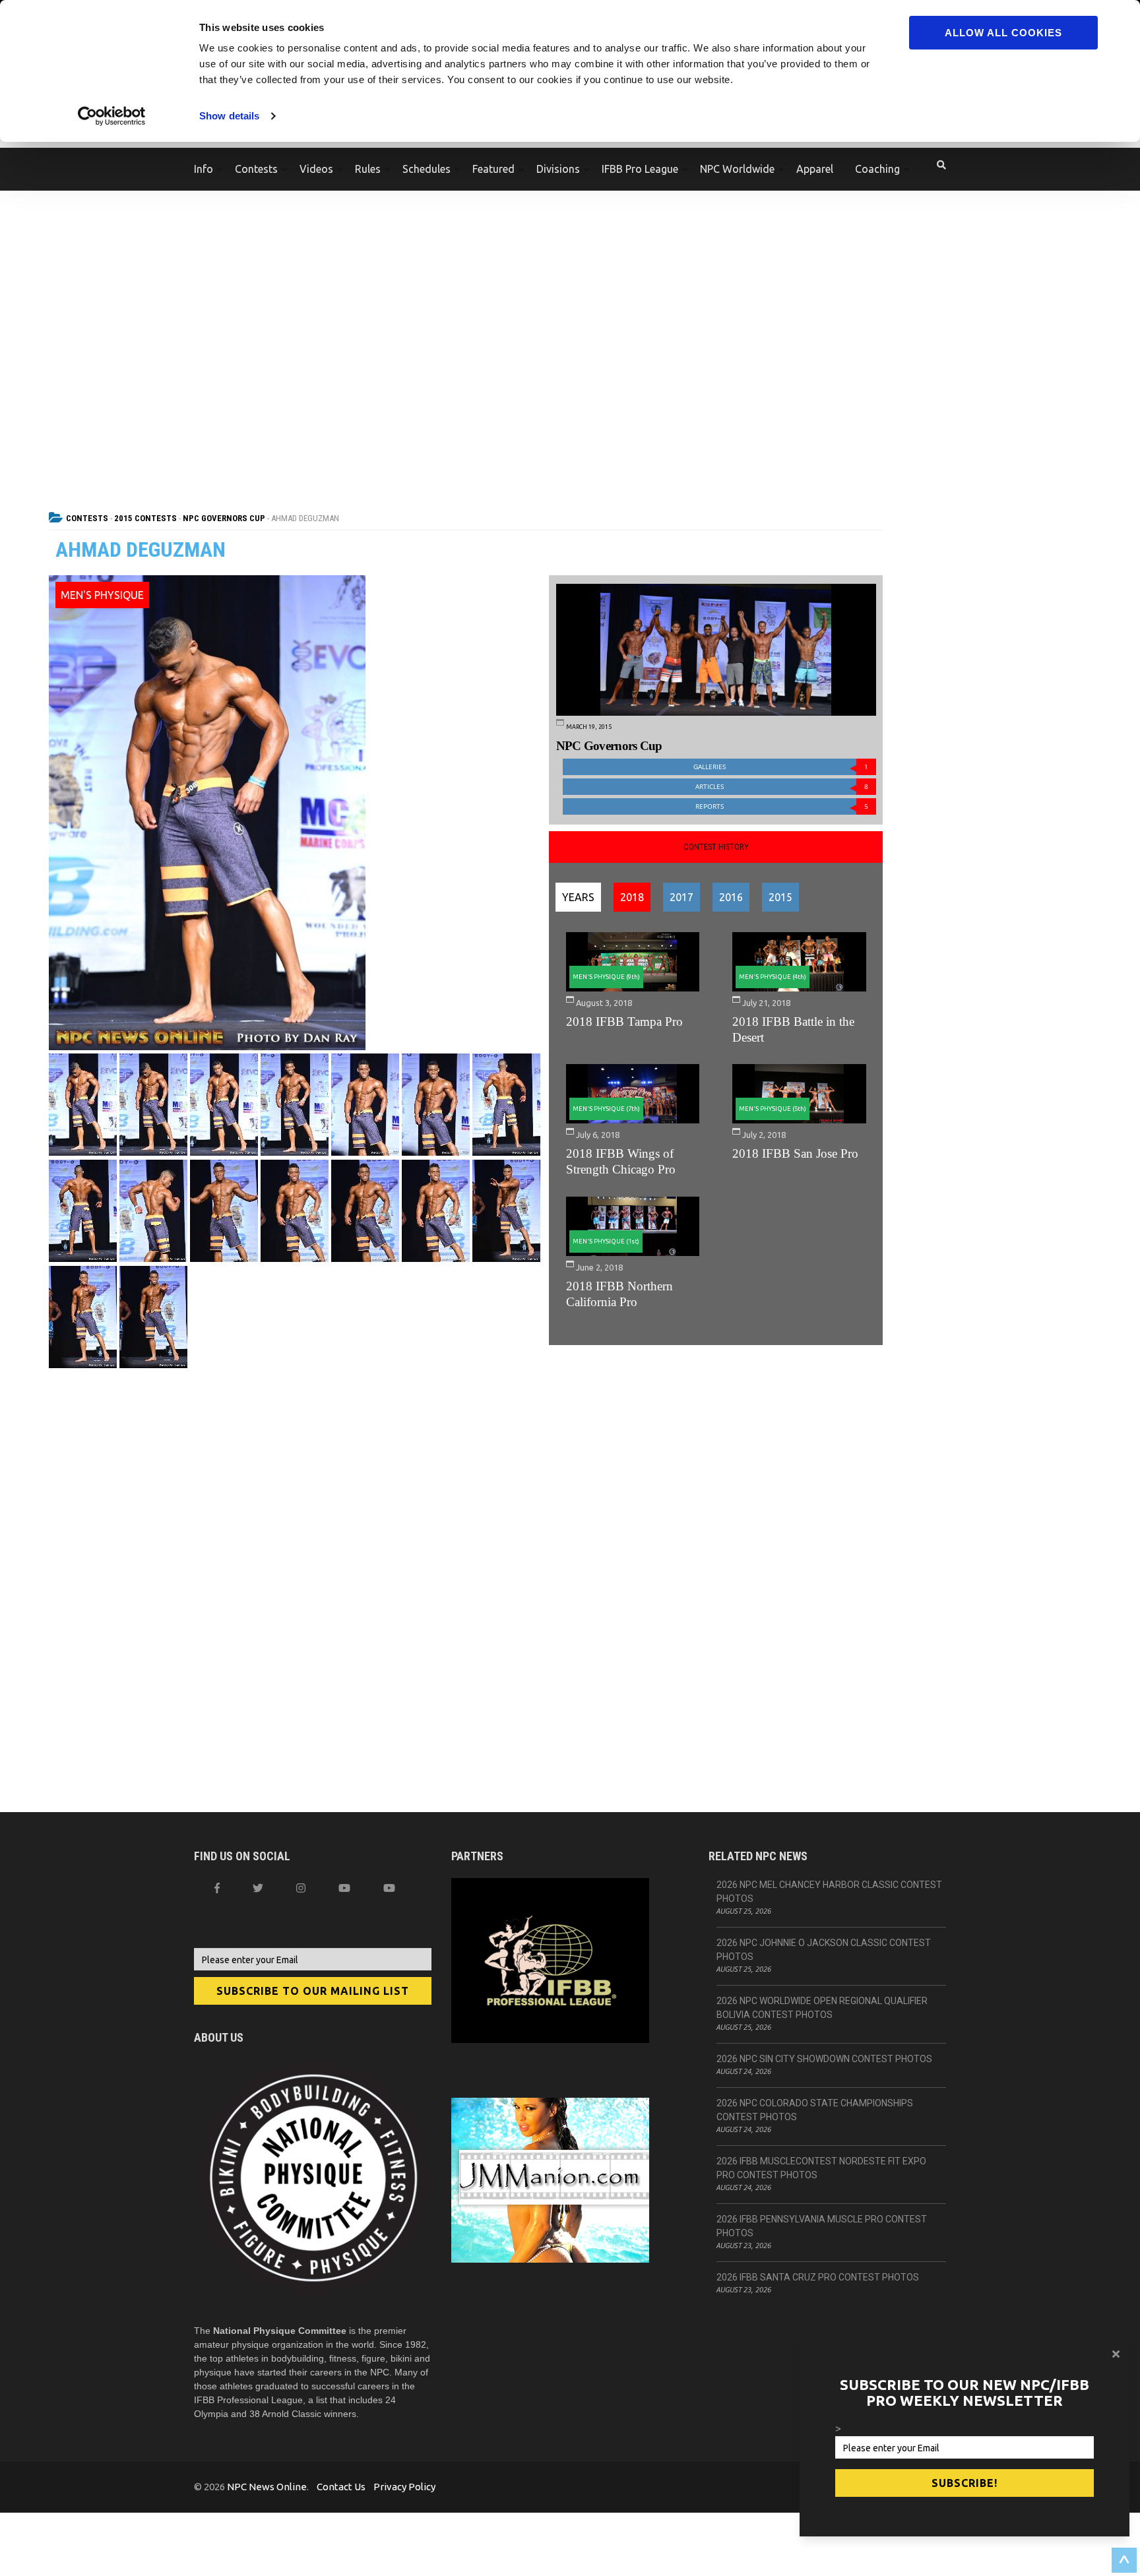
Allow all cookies (1003, 33)
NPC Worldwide (737, 169)
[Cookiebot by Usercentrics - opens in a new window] (112, 116)
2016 (731, 897)
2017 (681, 897)
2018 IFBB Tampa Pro (624, 1021)
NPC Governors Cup (224, 518)
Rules (368, 169)
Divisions (558, 169)
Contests (256, 169)
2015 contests (145, 518)
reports (782, 806)
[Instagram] (301, 1888)
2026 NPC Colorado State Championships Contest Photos (815, 2110)
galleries (781, 767)
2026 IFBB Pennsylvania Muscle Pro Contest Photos (822, 2226)
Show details (229, 116)
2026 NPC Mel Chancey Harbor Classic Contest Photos (829, 1892)
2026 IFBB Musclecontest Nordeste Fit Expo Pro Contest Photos (821, 2168)
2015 (780, 897)
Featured (493, 169)
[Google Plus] (344, 1888)
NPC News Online (267, 2487)
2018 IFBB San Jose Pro (795, 1153)
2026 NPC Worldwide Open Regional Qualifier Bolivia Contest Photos (822, 2008)
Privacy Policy (404, 2487)
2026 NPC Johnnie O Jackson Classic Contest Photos (824, 1950)
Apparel (815, 169)
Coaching (877, 169)
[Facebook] (217, 1888)
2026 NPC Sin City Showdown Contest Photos (824, 2059)
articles (782, 787)
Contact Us (341, 2487)
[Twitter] (258, 1888)
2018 (632, 897)
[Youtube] (389, 1888)
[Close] (1116, 2354)
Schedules (427, 169)
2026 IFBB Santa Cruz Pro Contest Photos (818, 2277)
